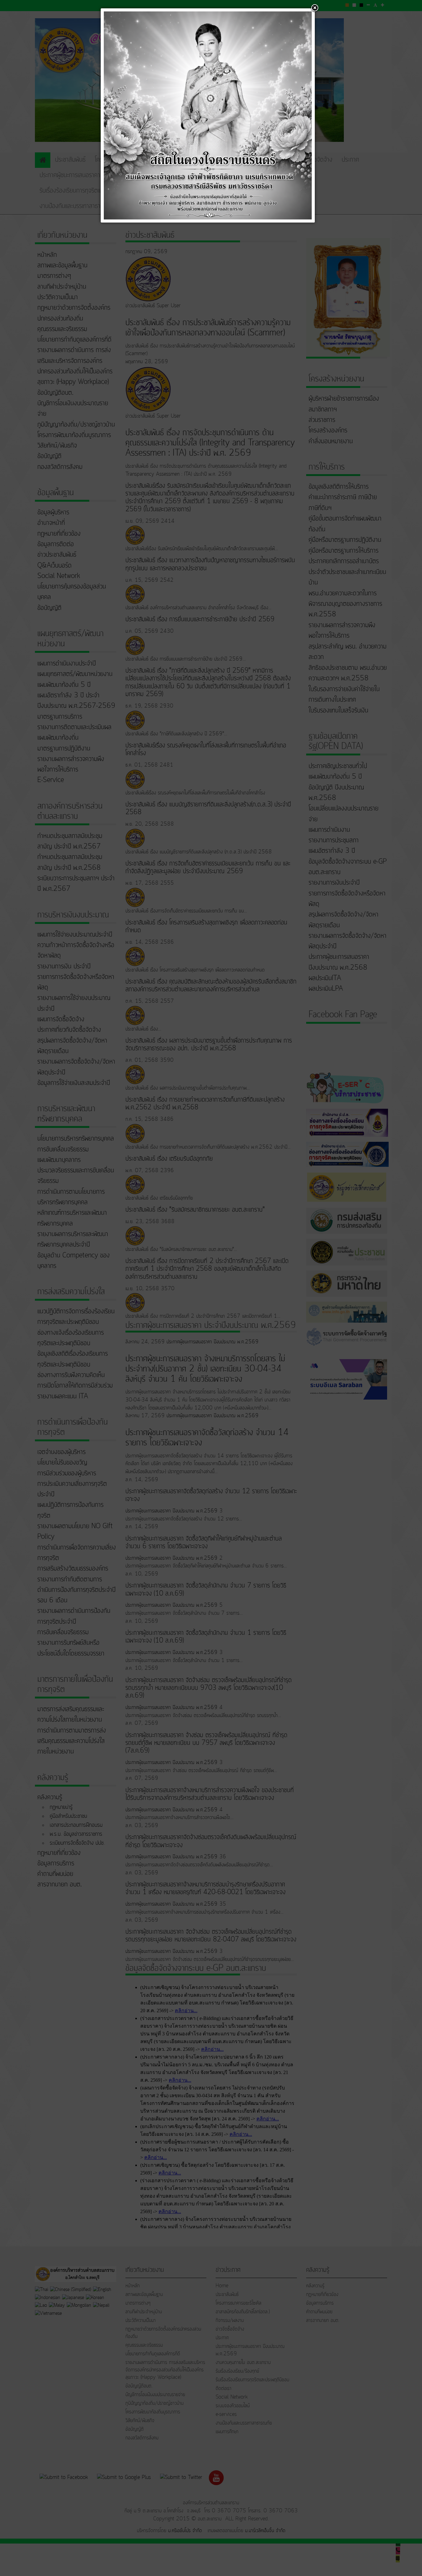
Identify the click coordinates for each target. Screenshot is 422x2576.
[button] (315, 8)
